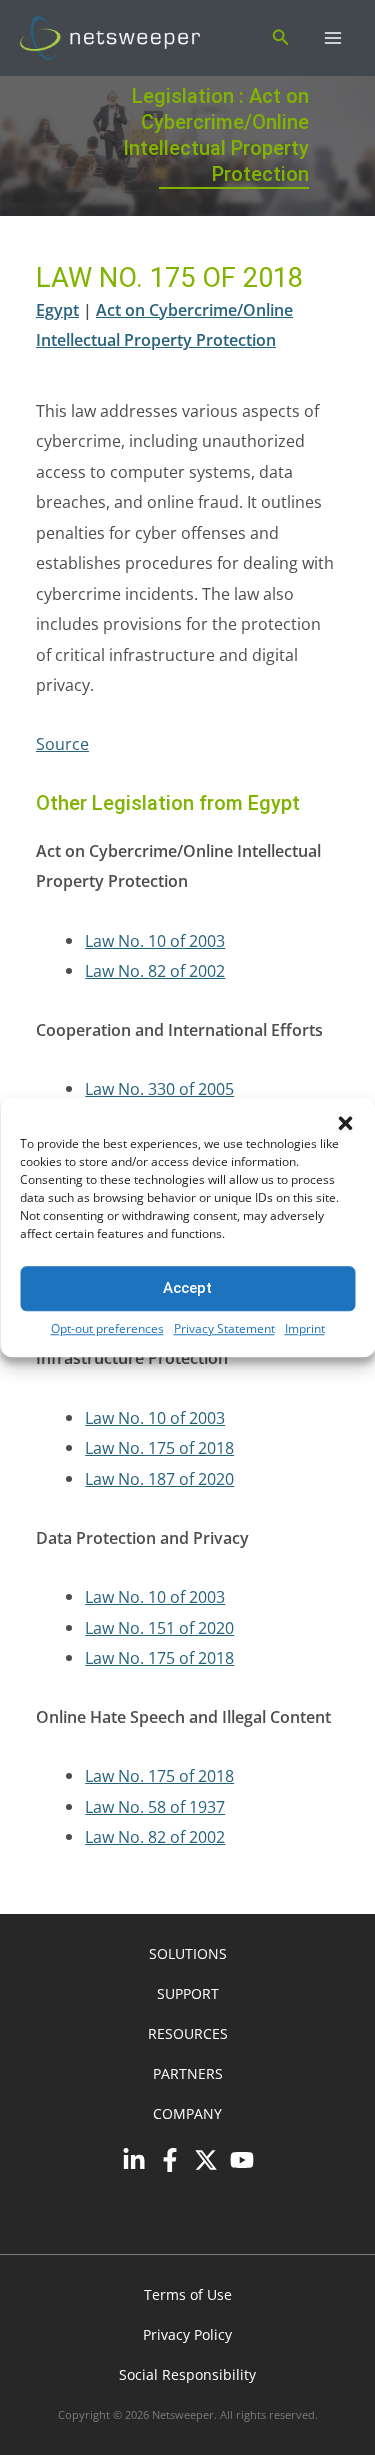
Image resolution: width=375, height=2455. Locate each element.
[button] (345, 1123)
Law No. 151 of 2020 (159, 1627)
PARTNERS (188, 2073)
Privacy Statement (224, 1328)
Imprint (305, 1328)
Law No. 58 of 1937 (155, 1806)
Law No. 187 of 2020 (159, 1478)
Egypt (57, 309)
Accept (187, 1288)
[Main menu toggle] (332, 38)
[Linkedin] (134, 2160)
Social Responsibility (187, 2374)
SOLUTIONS (188, 1953)
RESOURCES (188, 2033)
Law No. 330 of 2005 (159, 1088)
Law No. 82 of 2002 (155, 970)
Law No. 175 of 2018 (159, 1447)
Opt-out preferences (107, 1328)
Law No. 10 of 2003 (155, 940)
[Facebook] (170, 2160)
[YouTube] (242, 2160)
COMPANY (187, 2113)
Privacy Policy (187, 2334)
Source (62, 743)
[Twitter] (206, 2160)
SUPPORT (188, 1993)
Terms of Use (188, 2294)
